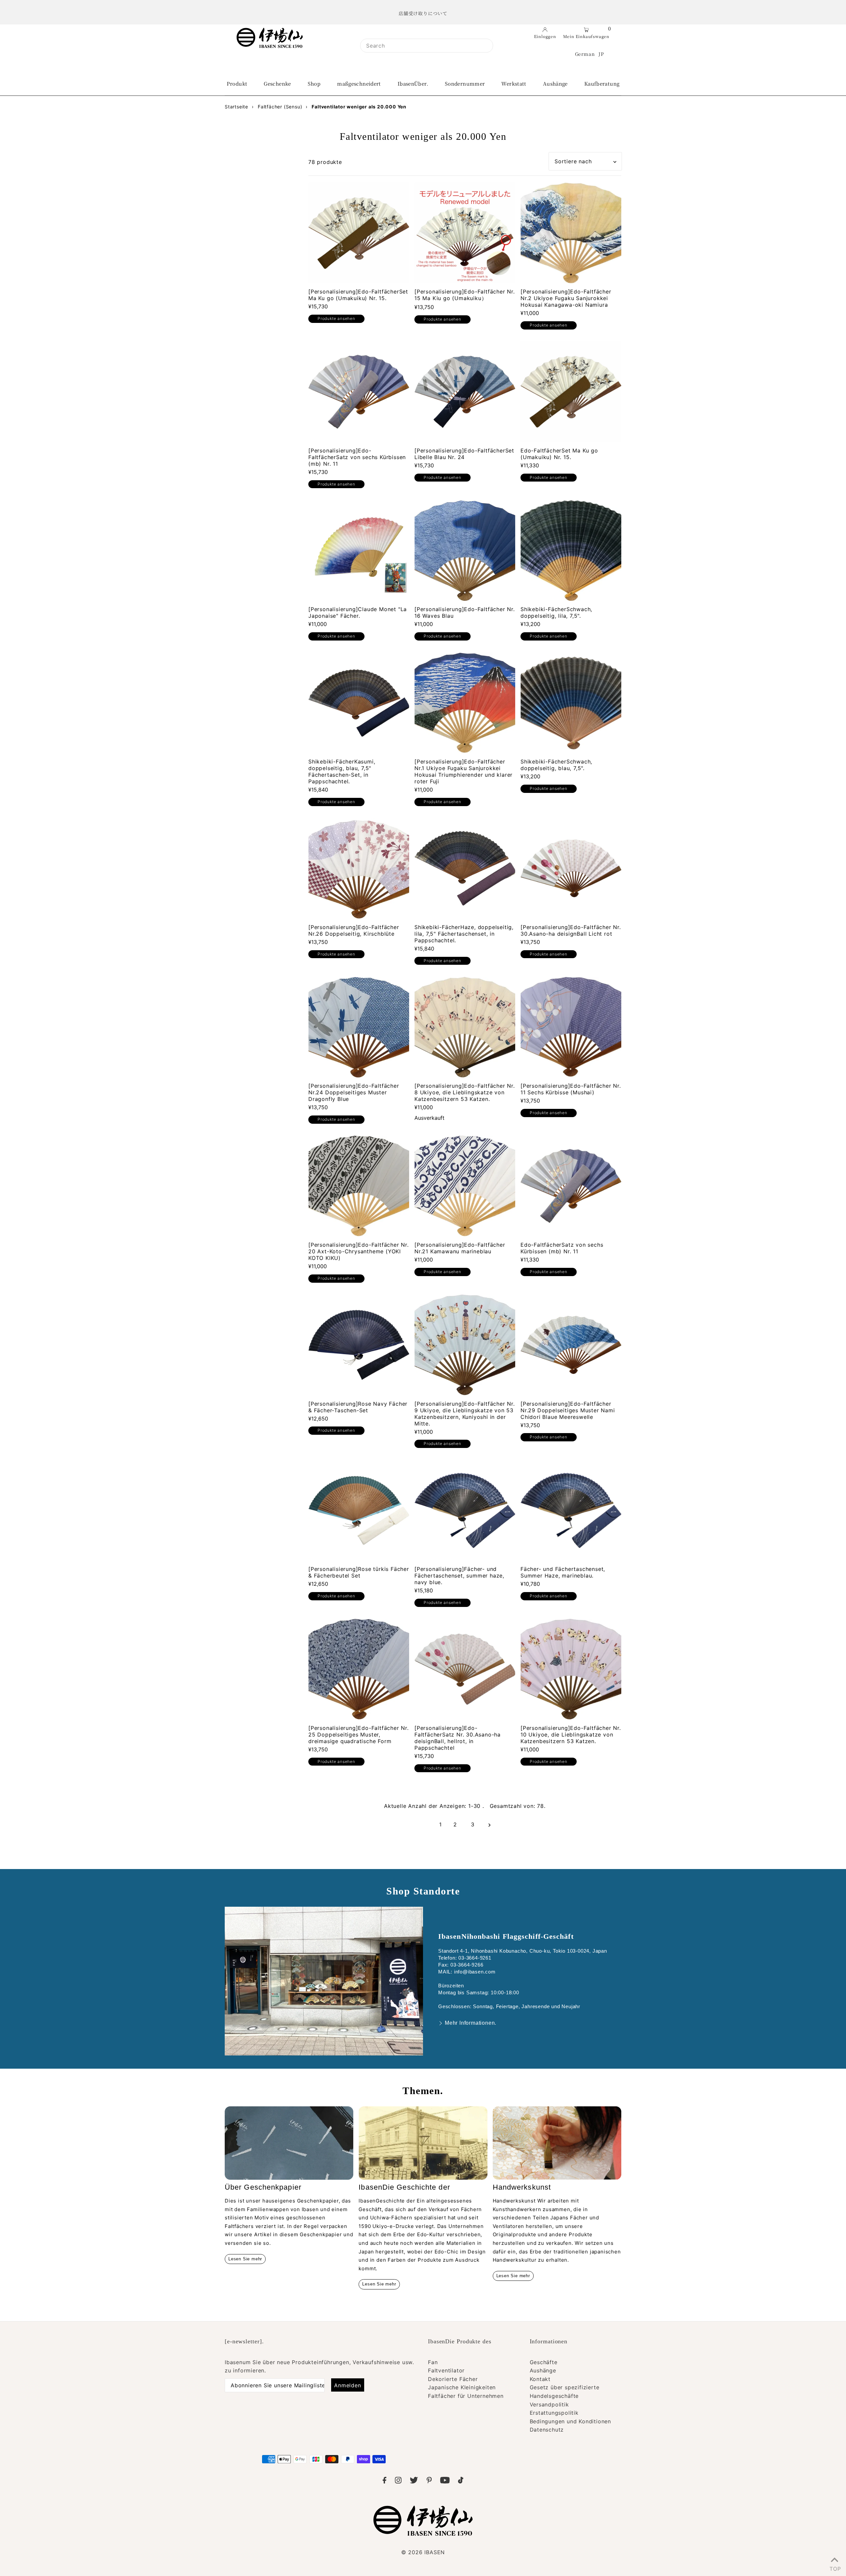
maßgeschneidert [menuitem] (359, 83)
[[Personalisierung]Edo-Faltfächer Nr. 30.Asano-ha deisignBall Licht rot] (571, 868)
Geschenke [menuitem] (277, 83)
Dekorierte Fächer (453, 2379)
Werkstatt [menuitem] (514, 83)
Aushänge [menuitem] (555, 83)
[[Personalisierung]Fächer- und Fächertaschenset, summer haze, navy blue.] (465, 1510)
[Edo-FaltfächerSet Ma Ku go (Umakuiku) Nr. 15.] (571, 392)
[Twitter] (414, 2481)
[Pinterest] (429, 2481)
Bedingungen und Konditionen (571, 2421)
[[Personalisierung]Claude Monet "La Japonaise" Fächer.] (359, 550)
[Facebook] (385, 2481)
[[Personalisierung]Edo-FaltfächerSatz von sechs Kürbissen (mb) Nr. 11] (359, 392)
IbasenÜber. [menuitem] (413, 83)
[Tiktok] (461, 2481)
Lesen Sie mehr (245, 2259)
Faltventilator (446, 2370)
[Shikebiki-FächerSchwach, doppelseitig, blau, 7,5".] (571, 703)
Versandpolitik (549, 2404)
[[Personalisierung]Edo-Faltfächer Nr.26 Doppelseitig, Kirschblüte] (359, 868)
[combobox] (427, 46)
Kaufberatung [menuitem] (602, 83)
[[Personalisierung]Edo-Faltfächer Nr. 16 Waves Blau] (465, 550)
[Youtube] (445, 2481)
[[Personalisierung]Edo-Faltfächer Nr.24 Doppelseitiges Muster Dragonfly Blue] (359, 1027)
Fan (433, 2362)
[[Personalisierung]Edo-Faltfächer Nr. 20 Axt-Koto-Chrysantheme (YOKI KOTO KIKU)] (359, 1186)
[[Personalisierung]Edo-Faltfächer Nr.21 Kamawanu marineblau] (465, 1186)
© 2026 (423, 2552)
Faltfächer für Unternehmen (466, 2396)
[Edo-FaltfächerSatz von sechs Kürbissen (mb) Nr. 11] (571, 1186)
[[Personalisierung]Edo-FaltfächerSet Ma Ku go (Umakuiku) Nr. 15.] (359, 233)
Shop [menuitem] (314, 83)
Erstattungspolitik (554, 2413)
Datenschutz (547, 2430)
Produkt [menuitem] (237, 83)
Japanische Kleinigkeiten (462, 2387)
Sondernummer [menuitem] (465, 83)
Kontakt (540, 2379)
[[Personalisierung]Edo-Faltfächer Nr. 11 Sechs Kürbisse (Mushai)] (571, 1027)
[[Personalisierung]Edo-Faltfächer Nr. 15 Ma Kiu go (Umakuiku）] (465, 233)
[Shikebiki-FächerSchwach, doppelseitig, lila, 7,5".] (571, 550)
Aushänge (543, 2370)
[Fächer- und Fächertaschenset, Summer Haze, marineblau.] (571, 1510)
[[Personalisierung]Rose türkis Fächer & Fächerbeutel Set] (359, 1510)
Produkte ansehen (336, 318)
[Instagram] (398, 2481)
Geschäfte (544, 2362)
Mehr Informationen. (471, 2023)
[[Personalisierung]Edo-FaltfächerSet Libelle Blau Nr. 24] (465, 392)
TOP (834, 2567)
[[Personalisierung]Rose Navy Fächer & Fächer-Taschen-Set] (359, 1345)
